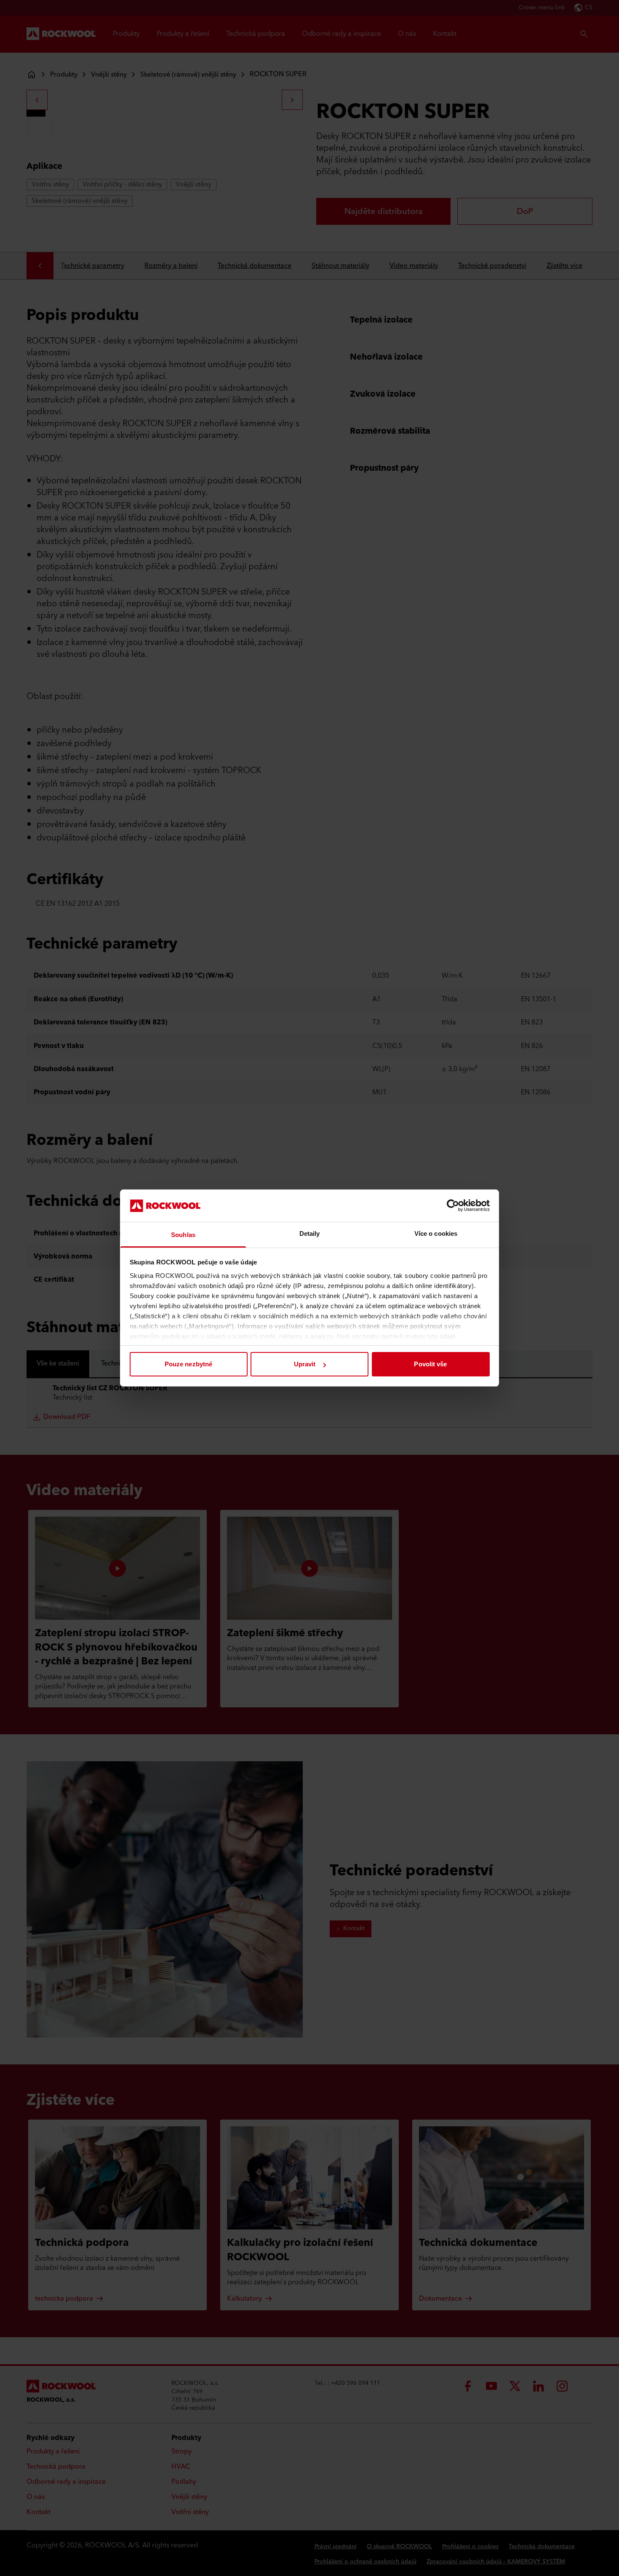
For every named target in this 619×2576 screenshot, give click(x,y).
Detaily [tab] (310, 1233)
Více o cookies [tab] (436, 1233)
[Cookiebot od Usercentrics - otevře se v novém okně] (453, 1205)
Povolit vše (430, 1364)
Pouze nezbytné (188, 1364)
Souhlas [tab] (183, 1235)
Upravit (305, 1364)
